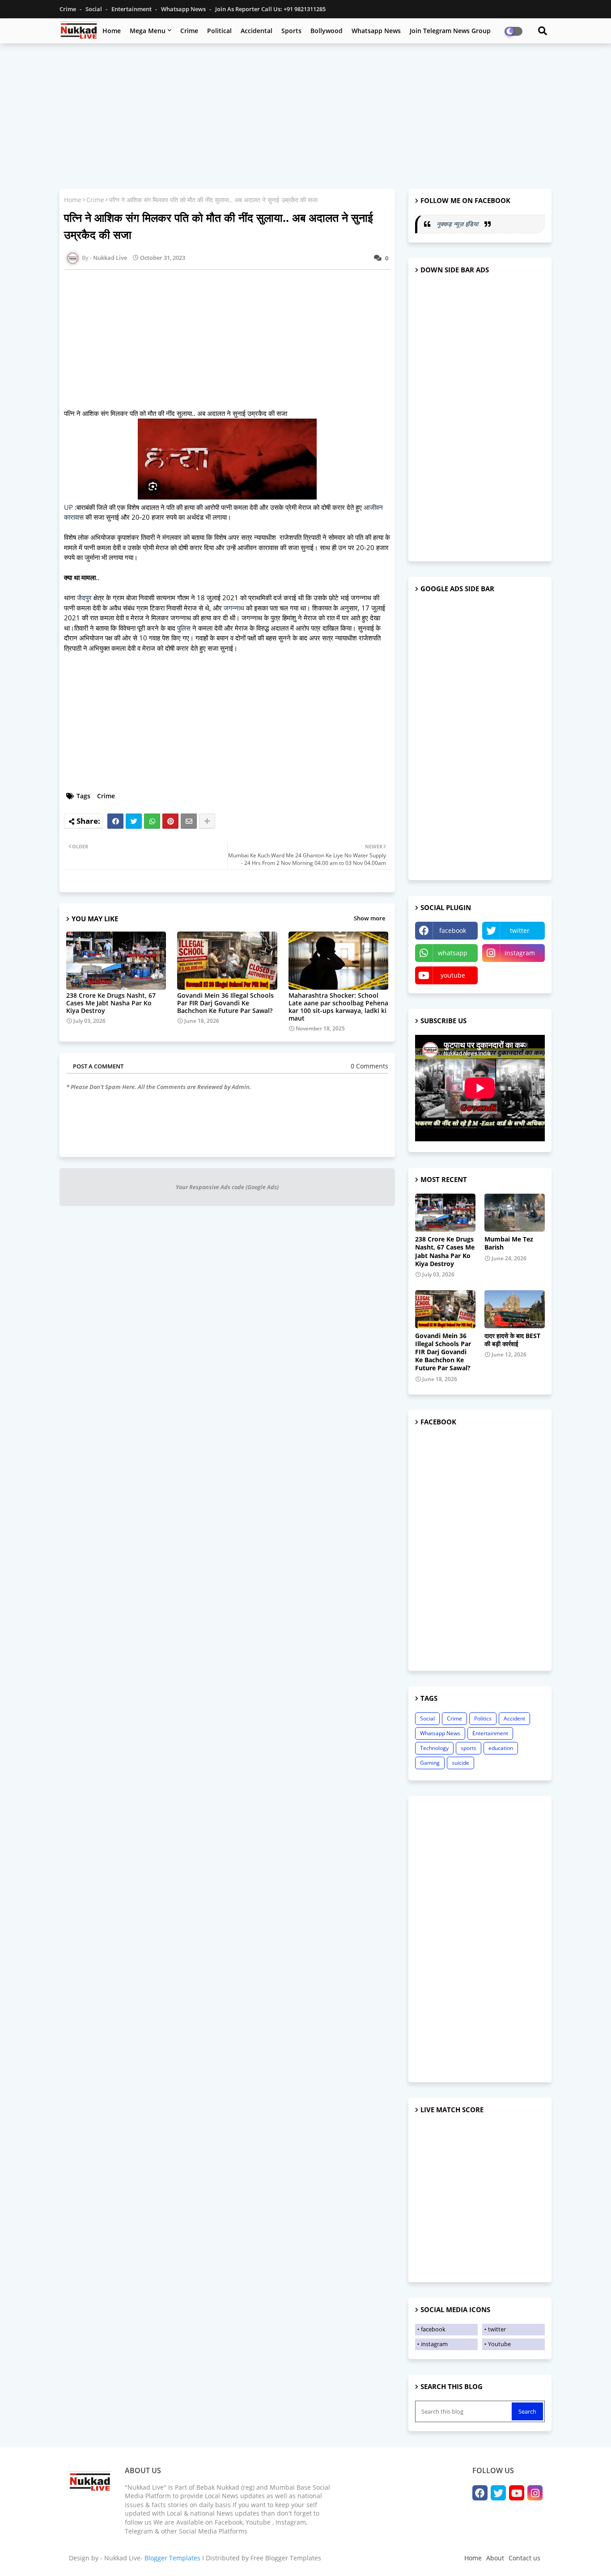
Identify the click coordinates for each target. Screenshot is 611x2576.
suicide (460, 1763)
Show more (369, 918)
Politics (483, 1718)
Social (94, 9)
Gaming (430, 1763)
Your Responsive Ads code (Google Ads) (227, 1187)
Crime (68, 9)
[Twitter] (134, 821)
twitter (520, 930)
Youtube (499, 2344)
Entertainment (132, 9)
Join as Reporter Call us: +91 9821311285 (270, 9)
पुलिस (184, 628)
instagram (520, 953)
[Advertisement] (305, 115)
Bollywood (327, 31)
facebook (453, 930)
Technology (434, 1748)
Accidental (257, 31)
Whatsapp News (184, 9)
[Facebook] (115, 821)
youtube (453, 975)
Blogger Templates (172, 2558)
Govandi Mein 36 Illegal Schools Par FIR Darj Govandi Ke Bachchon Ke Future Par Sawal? (225, 1003)
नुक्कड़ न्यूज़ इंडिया (458, 224)
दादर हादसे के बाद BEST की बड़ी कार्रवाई (512, 1340)
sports (469, 1748)
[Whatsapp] (152, 821)
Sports (291, 31)
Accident (514, 1718)
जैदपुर (84, 597)
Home (112, 31)
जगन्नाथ (234, 608)
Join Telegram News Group (450, 31)
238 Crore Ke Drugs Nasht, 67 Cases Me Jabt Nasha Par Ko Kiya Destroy (111, 1003)
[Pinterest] (170, 821)
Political (219, 31)
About (495, 2558)
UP (68, 507)
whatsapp (453, 953)
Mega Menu (148, 31)
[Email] (189, 821)
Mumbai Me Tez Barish (509, 1243)
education (501, 1748)
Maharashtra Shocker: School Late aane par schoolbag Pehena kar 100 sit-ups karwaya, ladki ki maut (338, 1007)
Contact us (524, 2558)
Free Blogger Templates (286, 2558)
